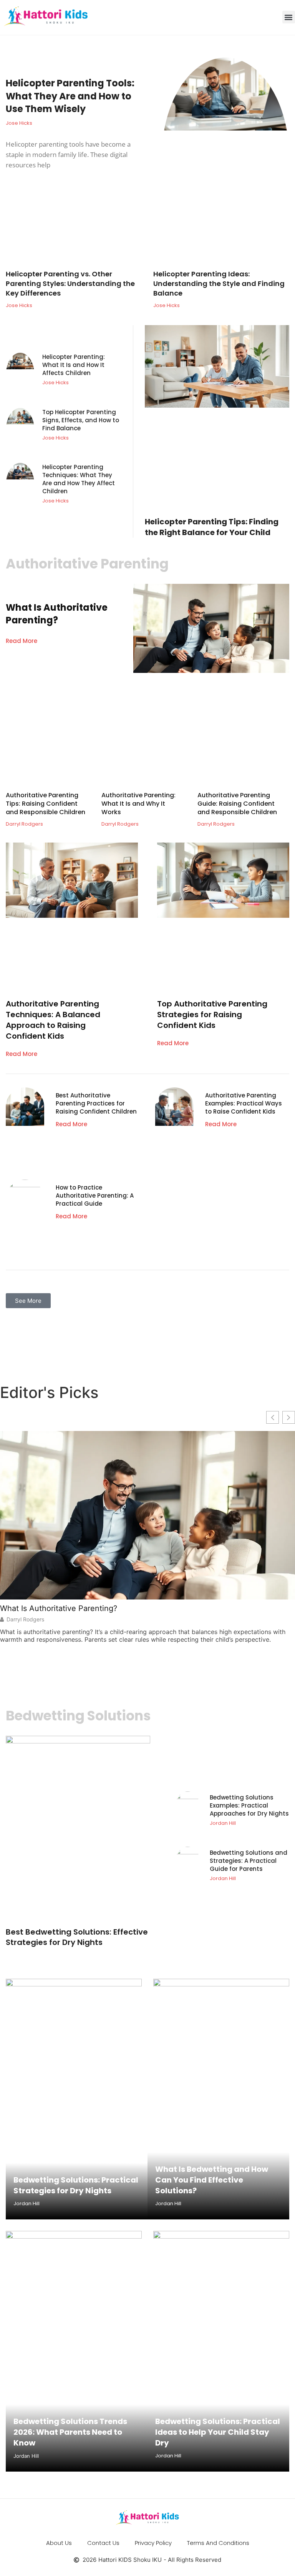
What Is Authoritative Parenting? (57, 614)
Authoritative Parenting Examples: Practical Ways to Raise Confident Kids (244, 1103)
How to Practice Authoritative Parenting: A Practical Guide (95, 1195)
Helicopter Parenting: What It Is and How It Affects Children (74, 365)
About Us (59, 2543)
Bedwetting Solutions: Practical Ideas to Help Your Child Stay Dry (218, 2432)
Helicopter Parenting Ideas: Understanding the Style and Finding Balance (219, 283)
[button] (289, 17)
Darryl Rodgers (25, 1619)
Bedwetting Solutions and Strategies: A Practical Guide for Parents (249, 1861)
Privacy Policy (153, 2543)
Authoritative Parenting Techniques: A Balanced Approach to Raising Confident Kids (53, 1020)
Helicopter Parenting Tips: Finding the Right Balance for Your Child (212, 527)
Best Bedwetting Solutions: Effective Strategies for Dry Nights (77, 1937)
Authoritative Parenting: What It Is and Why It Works (138, 804)
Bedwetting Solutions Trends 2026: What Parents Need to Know (70, 2432)
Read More (22, 641)
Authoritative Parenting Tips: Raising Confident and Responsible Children (46, 804)
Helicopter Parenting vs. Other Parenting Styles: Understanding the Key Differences (70, 283)
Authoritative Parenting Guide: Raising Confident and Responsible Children (237, 804)
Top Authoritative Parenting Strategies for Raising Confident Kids (212, 1015)
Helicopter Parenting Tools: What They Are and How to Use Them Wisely (70, 96)
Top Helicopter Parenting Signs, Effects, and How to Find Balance (81, 420)
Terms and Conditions (218, 2543)
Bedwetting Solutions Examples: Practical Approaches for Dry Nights (249, 1805)
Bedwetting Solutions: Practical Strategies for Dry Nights (76, 2185)
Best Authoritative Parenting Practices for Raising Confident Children (96, 1103)
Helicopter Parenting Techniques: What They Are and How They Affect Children (79, 479)
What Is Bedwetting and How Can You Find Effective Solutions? (212, 2180)
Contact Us (103, 2543)
